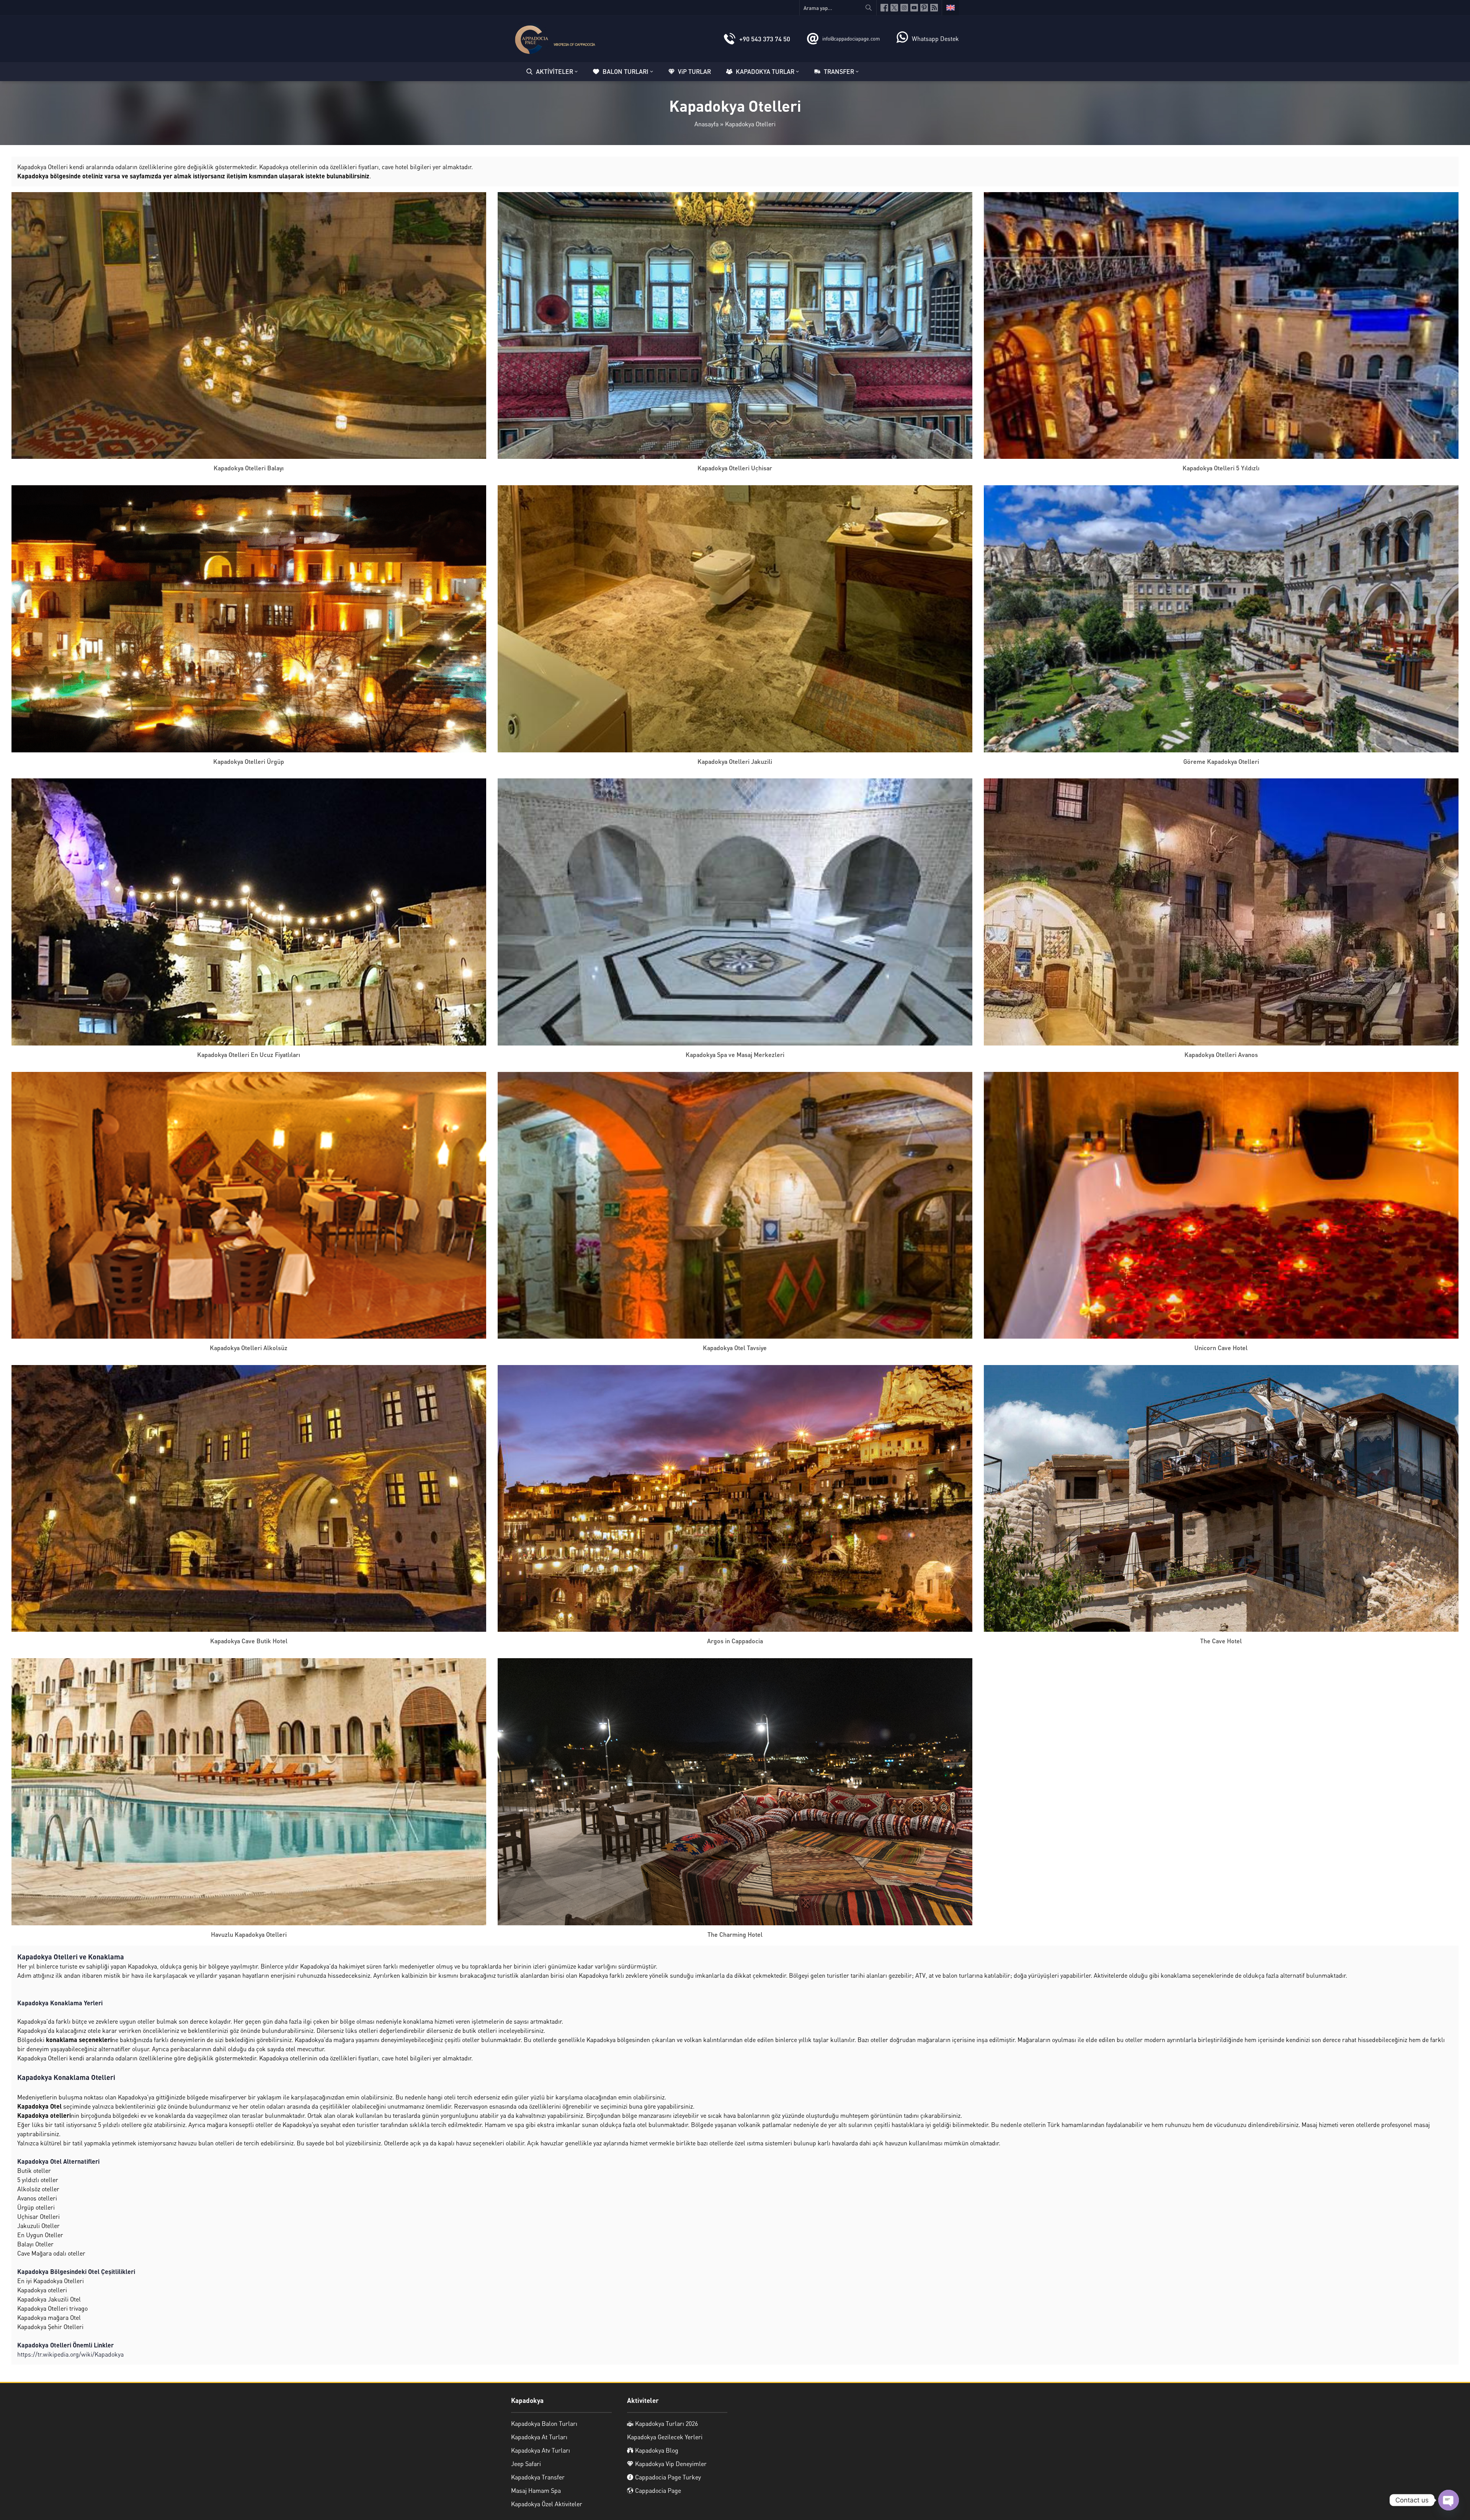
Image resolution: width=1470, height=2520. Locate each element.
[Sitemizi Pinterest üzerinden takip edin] (924, 8)
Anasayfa (706, 124)
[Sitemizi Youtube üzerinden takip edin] (914, 8)
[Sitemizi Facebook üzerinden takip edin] (884, 8)
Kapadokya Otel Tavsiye (735, 1348)
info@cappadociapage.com (851, 38)
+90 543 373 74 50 (765, 39)
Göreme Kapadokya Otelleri (1221, 761)
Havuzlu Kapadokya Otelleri (249, 1934)
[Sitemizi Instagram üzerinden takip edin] (904, 8)
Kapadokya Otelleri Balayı (249, 468)
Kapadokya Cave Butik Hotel (249, 1641)
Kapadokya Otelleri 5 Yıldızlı (1221, 468)
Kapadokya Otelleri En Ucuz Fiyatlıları (249, 1054)
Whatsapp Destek (935, 38)
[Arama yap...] (869, 8)
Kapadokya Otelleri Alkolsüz (249, 1348)
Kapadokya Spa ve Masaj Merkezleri (735, 1054)
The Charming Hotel (735, 1934)
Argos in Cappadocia (735, 1641)
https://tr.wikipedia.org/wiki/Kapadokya (70, 2354)
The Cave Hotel (1221, 1641)
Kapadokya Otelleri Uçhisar (735, 468)
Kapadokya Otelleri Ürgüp (249, 761)
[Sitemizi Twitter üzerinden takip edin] (894, 8)
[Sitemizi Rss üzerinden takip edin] (934, 8)
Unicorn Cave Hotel (1221, 1348)
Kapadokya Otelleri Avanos (1221, 1054)
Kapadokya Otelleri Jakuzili (735, 761)
